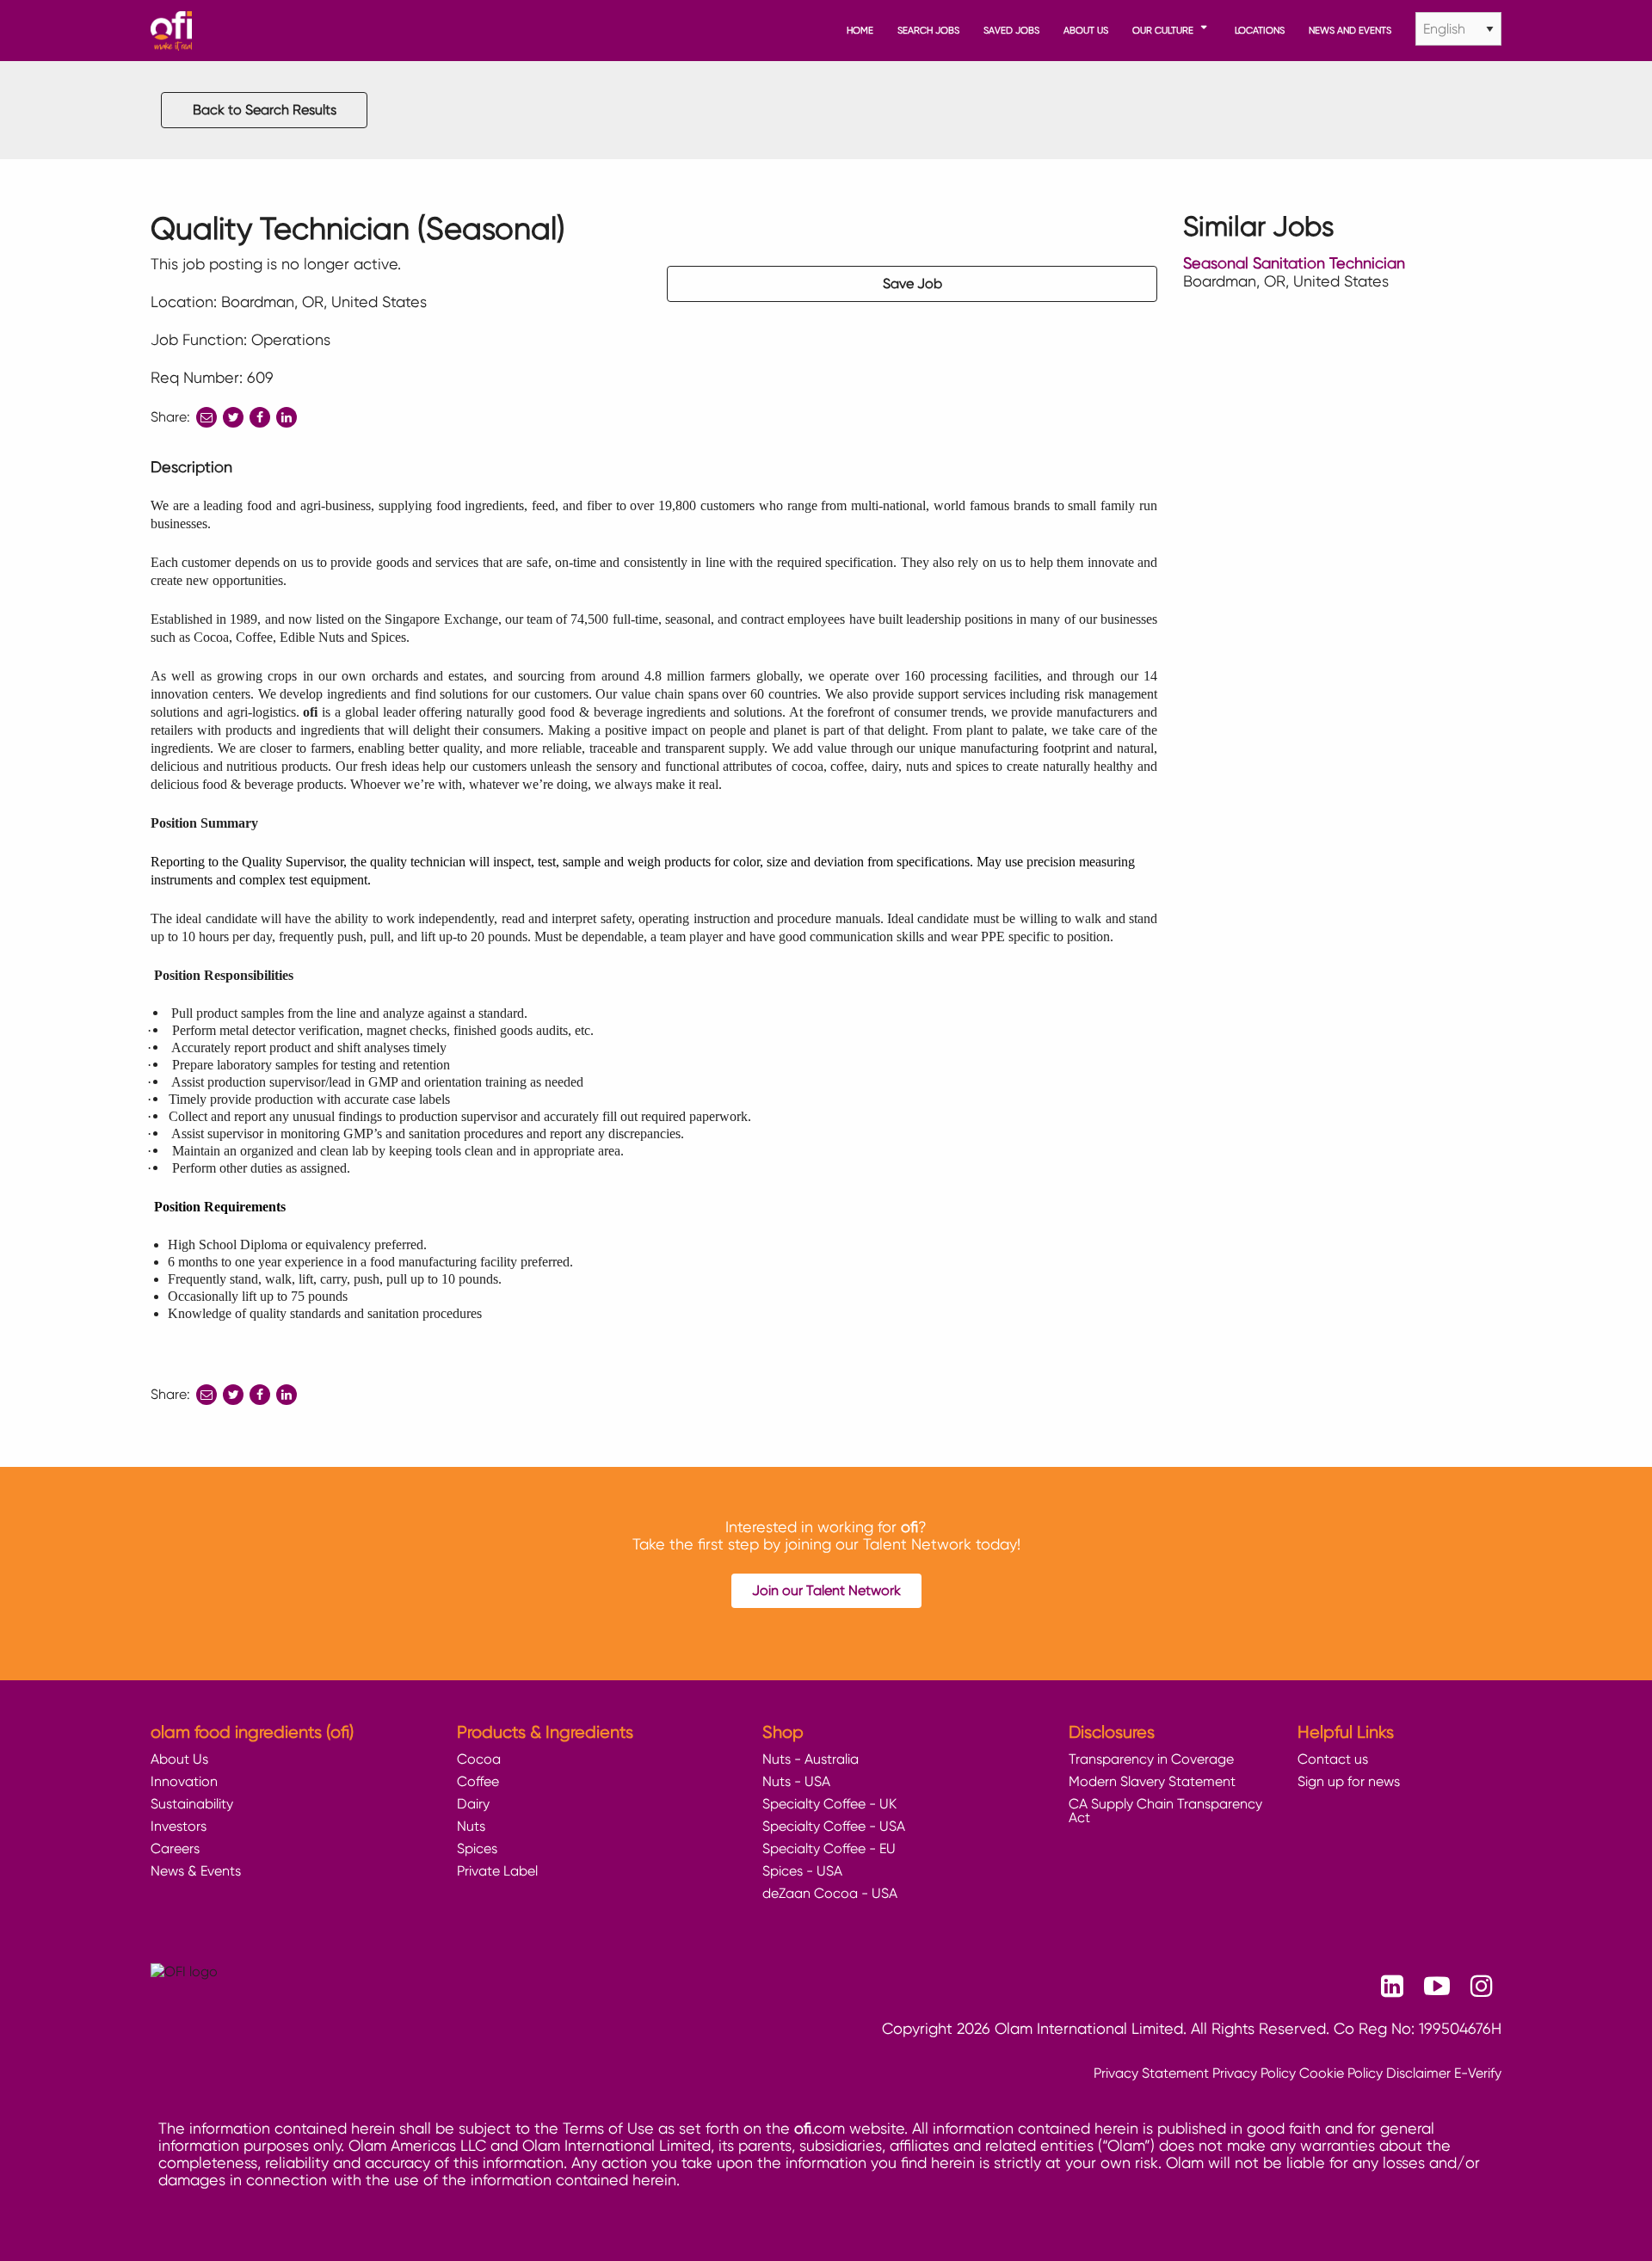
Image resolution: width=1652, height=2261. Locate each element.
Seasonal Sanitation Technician (1294, 263)
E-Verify (1478, 2073)
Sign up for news (1349, 1781)
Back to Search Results (265, 110)
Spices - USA (802, 1871)
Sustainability (192, 1804)
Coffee (478, 1781)
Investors (179, 1826)
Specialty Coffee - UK (829, 1804)
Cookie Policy (1341, 2073)
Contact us (1333, 1759)
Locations (1260, 30)
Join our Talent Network (826, 1590)
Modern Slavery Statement (1152, 1781)
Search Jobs (928, 30)
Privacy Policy (1254, 2073)
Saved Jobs (1011, 30)
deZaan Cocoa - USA (830, 1893)
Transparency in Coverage (1151, 1759)
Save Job (912, 283)
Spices (477, 1848)
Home (860, 30)
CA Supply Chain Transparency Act (1165, 1811)
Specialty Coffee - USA (834, 1826)
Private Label (497, 1871)
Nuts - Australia (811, 1759)
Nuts (471, 1826)
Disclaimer (1418, 2073)
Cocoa (479, 1759)
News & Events (196, 1871)
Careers (175, 1848)
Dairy (473, 1804)
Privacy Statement (1151, 2073)
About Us (1086, 30)
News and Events (1350, 30)
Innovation (184, 1781)
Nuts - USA (796, 1781)
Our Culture (1163, 30)
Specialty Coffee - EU (829, 1848)
